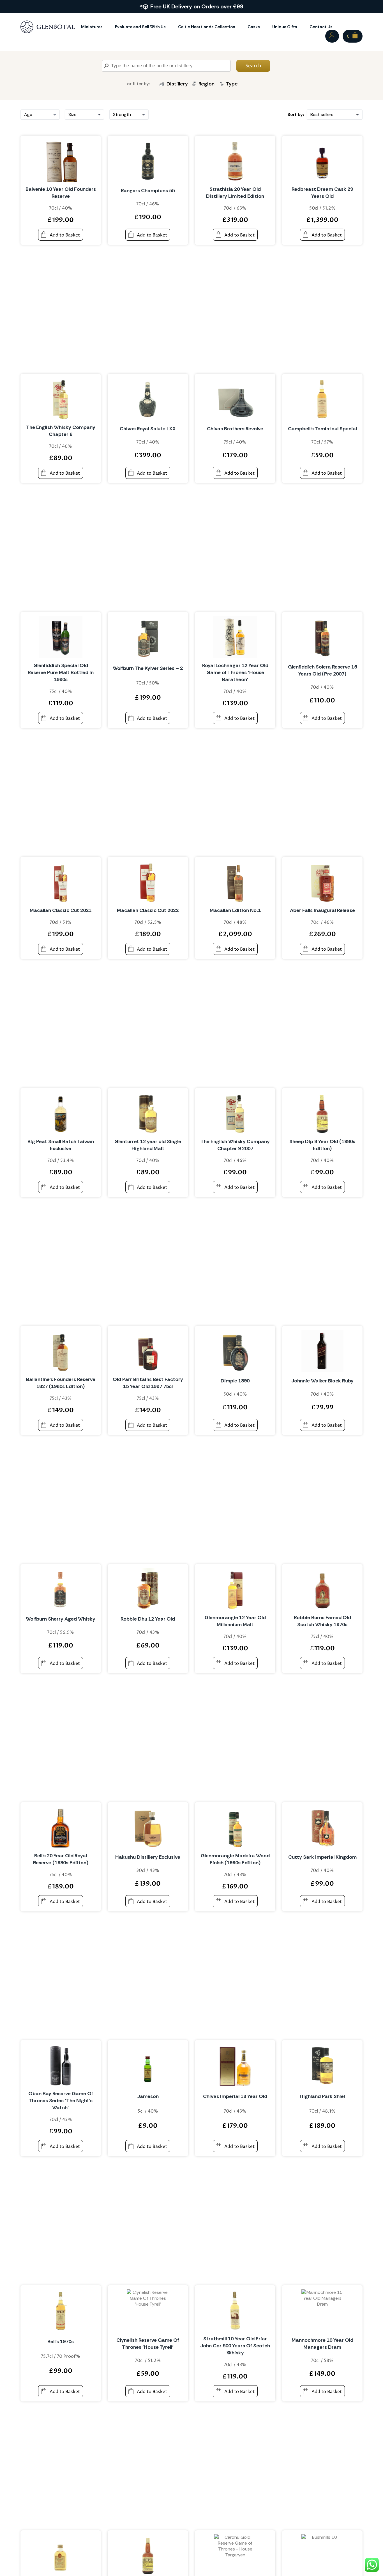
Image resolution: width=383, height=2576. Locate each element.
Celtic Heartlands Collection (207, 27)
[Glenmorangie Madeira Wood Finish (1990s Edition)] (235, 1827)
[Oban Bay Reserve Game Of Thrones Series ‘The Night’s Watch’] (61, 2065)
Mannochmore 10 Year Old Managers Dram (322, 2344)
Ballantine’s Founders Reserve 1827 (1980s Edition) (61, 1383)
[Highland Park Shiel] (322, 2065)
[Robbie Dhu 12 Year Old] (148, 1589)
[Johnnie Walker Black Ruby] (322, 1351)
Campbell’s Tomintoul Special (322, 429)
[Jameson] (148, 2065)
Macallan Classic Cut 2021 (61, 910)
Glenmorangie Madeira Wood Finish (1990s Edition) (235, 1859)
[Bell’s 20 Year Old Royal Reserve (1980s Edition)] (61, 1827)
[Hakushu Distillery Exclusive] (148, 1827)
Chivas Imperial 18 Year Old (235, 2096)
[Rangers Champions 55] (148, 161)
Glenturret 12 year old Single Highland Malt (148, 1145)
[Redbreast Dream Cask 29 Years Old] (322, 161)
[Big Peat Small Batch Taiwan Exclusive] (61, 1113)
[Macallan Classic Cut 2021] (61, 882)
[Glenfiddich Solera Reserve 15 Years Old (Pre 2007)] (322, 637)
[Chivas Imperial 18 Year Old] (235, 2065)
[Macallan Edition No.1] (235, 882)
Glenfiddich (178, 96)
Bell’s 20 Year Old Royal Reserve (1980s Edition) (61, 1859)
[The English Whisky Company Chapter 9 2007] (235, 1113)
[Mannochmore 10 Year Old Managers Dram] (322, 2310)
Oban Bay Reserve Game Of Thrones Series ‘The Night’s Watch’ (61, 2101)
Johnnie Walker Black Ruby (322, 1381)
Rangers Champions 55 (148, 191)
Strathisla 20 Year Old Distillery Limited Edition (235, 193)
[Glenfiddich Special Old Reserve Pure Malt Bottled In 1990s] (61, 637)
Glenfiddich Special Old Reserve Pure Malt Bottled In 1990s (61, 672)
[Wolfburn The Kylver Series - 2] (148, 637)
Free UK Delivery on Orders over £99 (197, 6)
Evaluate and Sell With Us (140, 27)
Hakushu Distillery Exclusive (148, 1857)
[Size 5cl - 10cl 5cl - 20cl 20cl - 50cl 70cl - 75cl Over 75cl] (84, 114)
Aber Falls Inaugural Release (322, 910)
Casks (254, 27)
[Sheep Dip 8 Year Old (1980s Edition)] (322, 1113)
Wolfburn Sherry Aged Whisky (61, 1619)
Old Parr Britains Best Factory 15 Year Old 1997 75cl (148, 1383)
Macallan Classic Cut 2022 (148, 910)
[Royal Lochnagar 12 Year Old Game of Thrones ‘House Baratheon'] (235, 637)
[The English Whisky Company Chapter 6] (61, 399)
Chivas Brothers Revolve (235, 429)
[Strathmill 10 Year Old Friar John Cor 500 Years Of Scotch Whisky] (235, 2310)
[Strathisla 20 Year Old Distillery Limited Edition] (235, 161)
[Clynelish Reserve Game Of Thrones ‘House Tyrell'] (148, 2310)
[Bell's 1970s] (61, 2310)
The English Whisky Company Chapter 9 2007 (235, 1145)
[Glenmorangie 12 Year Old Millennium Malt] (235, 1589)
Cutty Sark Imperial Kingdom (322, 1857)
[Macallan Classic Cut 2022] (148, 882)
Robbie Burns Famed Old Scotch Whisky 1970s (322, 1621)
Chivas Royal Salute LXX (148, 429)
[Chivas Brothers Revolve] (235, 399)
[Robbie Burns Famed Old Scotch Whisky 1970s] (322, 1589)
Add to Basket (65, 235)
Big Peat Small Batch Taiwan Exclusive (61, 1145)
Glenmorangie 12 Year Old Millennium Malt (235, 1621)
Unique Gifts (285, 27)
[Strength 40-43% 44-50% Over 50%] (129, 114)
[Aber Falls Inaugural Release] (322, 882)
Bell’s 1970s (61, 2341)
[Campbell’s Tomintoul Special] (322, 399)
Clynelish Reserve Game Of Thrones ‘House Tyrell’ (148, 2344)
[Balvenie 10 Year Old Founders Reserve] (61, 161)
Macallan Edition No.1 (235, 910)
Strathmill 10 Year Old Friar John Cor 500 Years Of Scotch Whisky (235, 2346)
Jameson (148, 2096)
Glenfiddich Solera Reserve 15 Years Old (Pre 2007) (322, 670)
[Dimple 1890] (235, 1351)
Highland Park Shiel (322, 2096)
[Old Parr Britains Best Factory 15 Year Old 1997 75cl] (148, 1351)
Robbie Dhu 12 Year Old (148, 1619)
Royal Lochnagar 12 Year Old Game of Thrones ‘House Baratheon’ (235, 672)
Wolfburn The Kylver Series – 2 (148, 668)
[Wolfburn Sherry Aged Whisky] (61, 1589)
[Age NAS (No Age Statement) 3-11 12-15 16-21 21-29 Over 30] (40, 114)
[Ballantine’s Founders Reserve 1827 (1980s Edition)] (61, 1351)
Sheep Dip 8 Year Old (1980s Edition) (322, 1145)
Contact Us (321, 27)
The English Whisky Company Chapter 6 (61, 431)
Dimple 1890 (235, 1381)
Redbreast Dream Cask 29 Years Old (322, 193)
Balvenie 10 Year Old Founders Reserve (61, 193)
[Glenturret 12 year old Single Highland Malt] (148, 1113)
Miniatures (92, 27)
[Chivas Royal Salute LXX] (148, 399)
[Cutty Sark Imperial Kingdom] (322, 1827)
